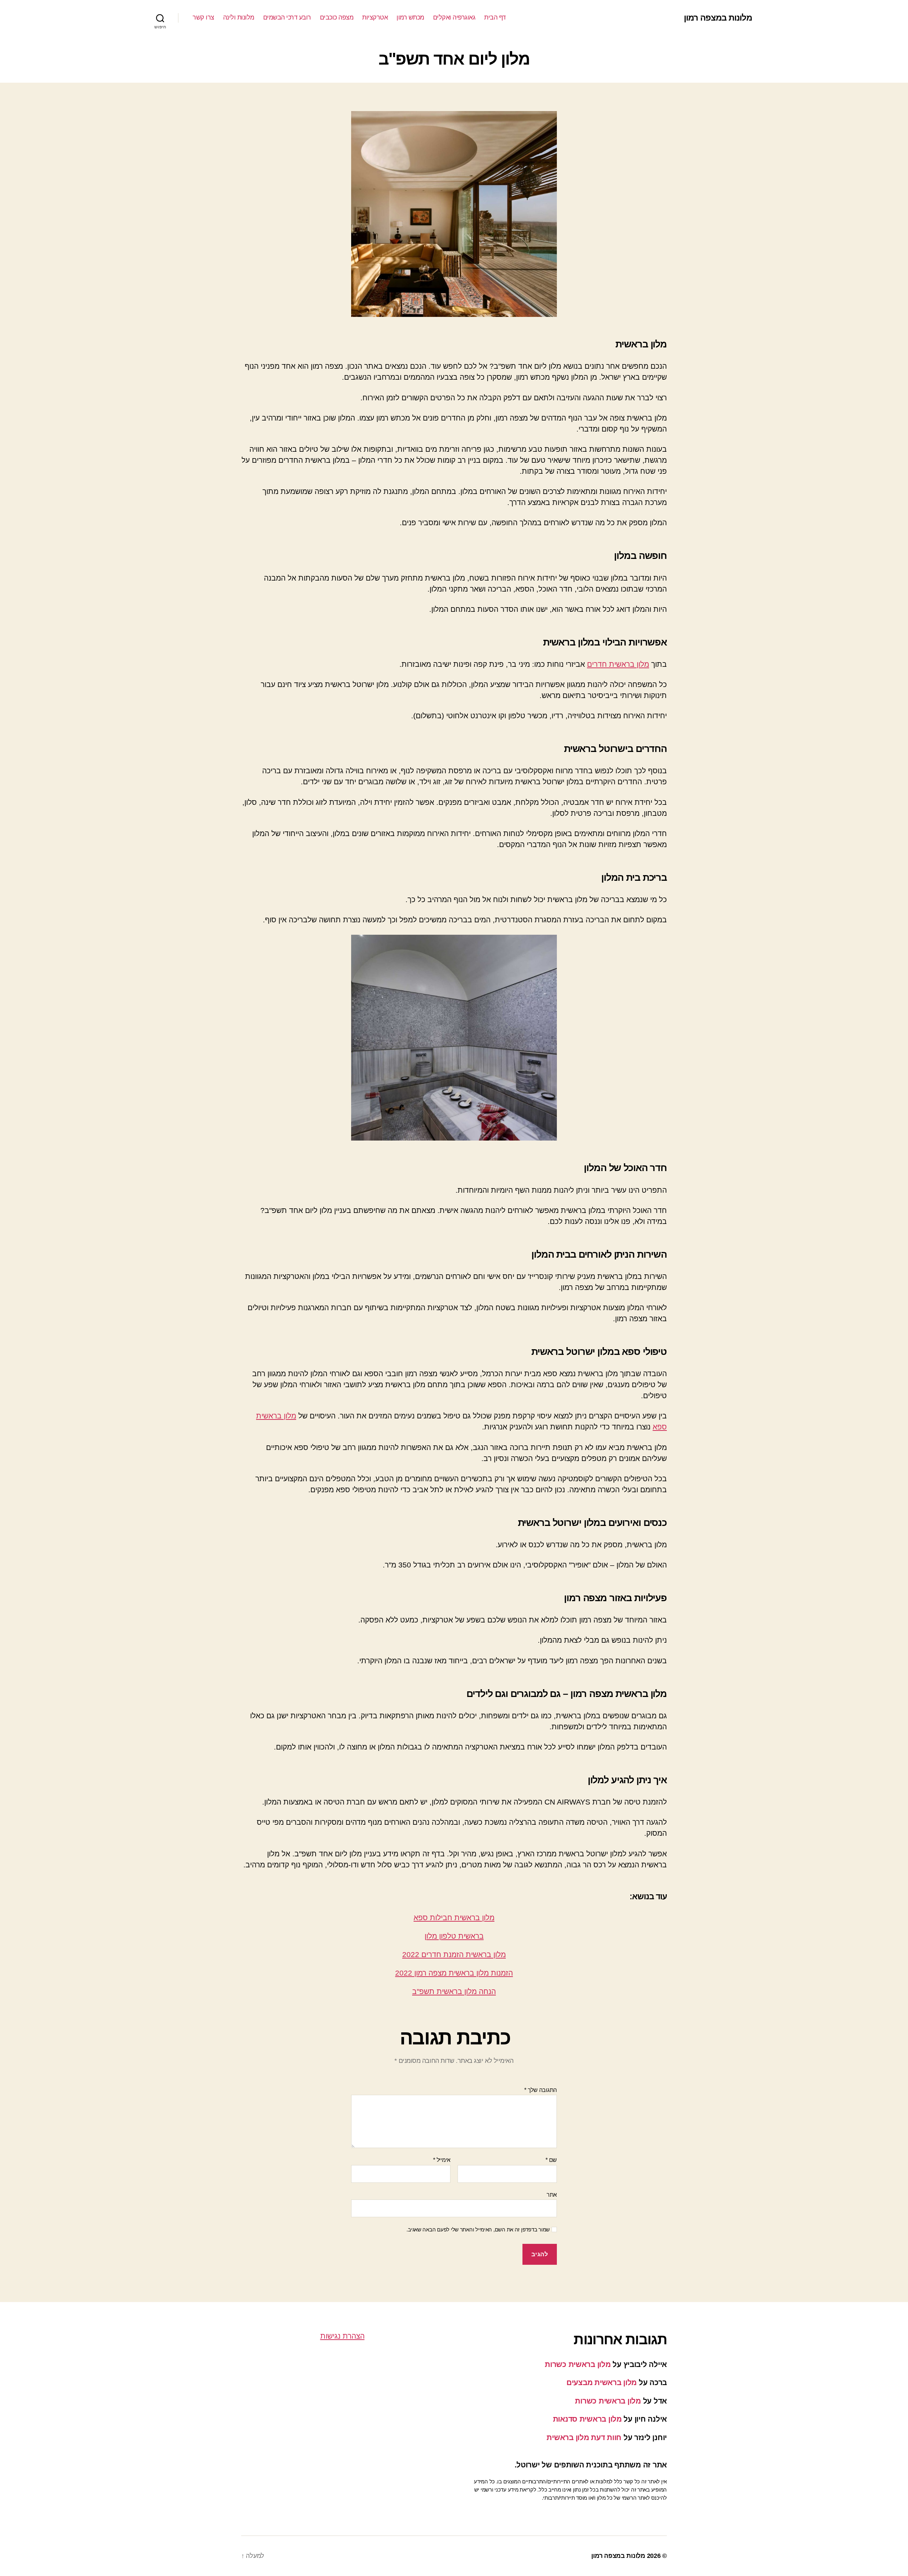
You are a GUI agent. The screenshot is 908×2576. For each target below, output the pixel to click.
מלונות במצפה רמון (718, 18)
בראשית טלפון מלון (454, 1936)
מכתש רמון (410, 17)
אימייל (442, 2160)
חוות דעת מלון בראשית (584, 2437)
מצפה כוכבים (337, 17)
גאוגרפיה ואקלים (454, 17)
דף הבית (495, 17)
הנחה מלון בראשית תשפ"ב (454, 1991)
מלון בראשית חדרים (618, 664)
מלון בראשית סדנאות (587, 2419)
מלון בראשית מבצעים (602, 2382)
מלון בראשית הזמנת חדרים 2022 (454, 1954)
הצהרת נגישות (342, 2336)
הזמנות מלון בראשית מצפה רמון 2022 (454, 1973)
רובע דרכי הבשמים (287, 17)
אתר (552, 2195)
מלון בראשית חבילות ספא (454, 1918)
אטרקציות (375, 17)
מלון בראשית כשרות (578, 2364)
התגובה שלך (541, 2090)
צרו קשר (203, 17)
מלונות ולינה (239, 17)
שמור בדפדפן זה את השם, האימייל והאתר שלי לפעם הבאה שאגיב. (478, 2229)
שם (551, 2160)
